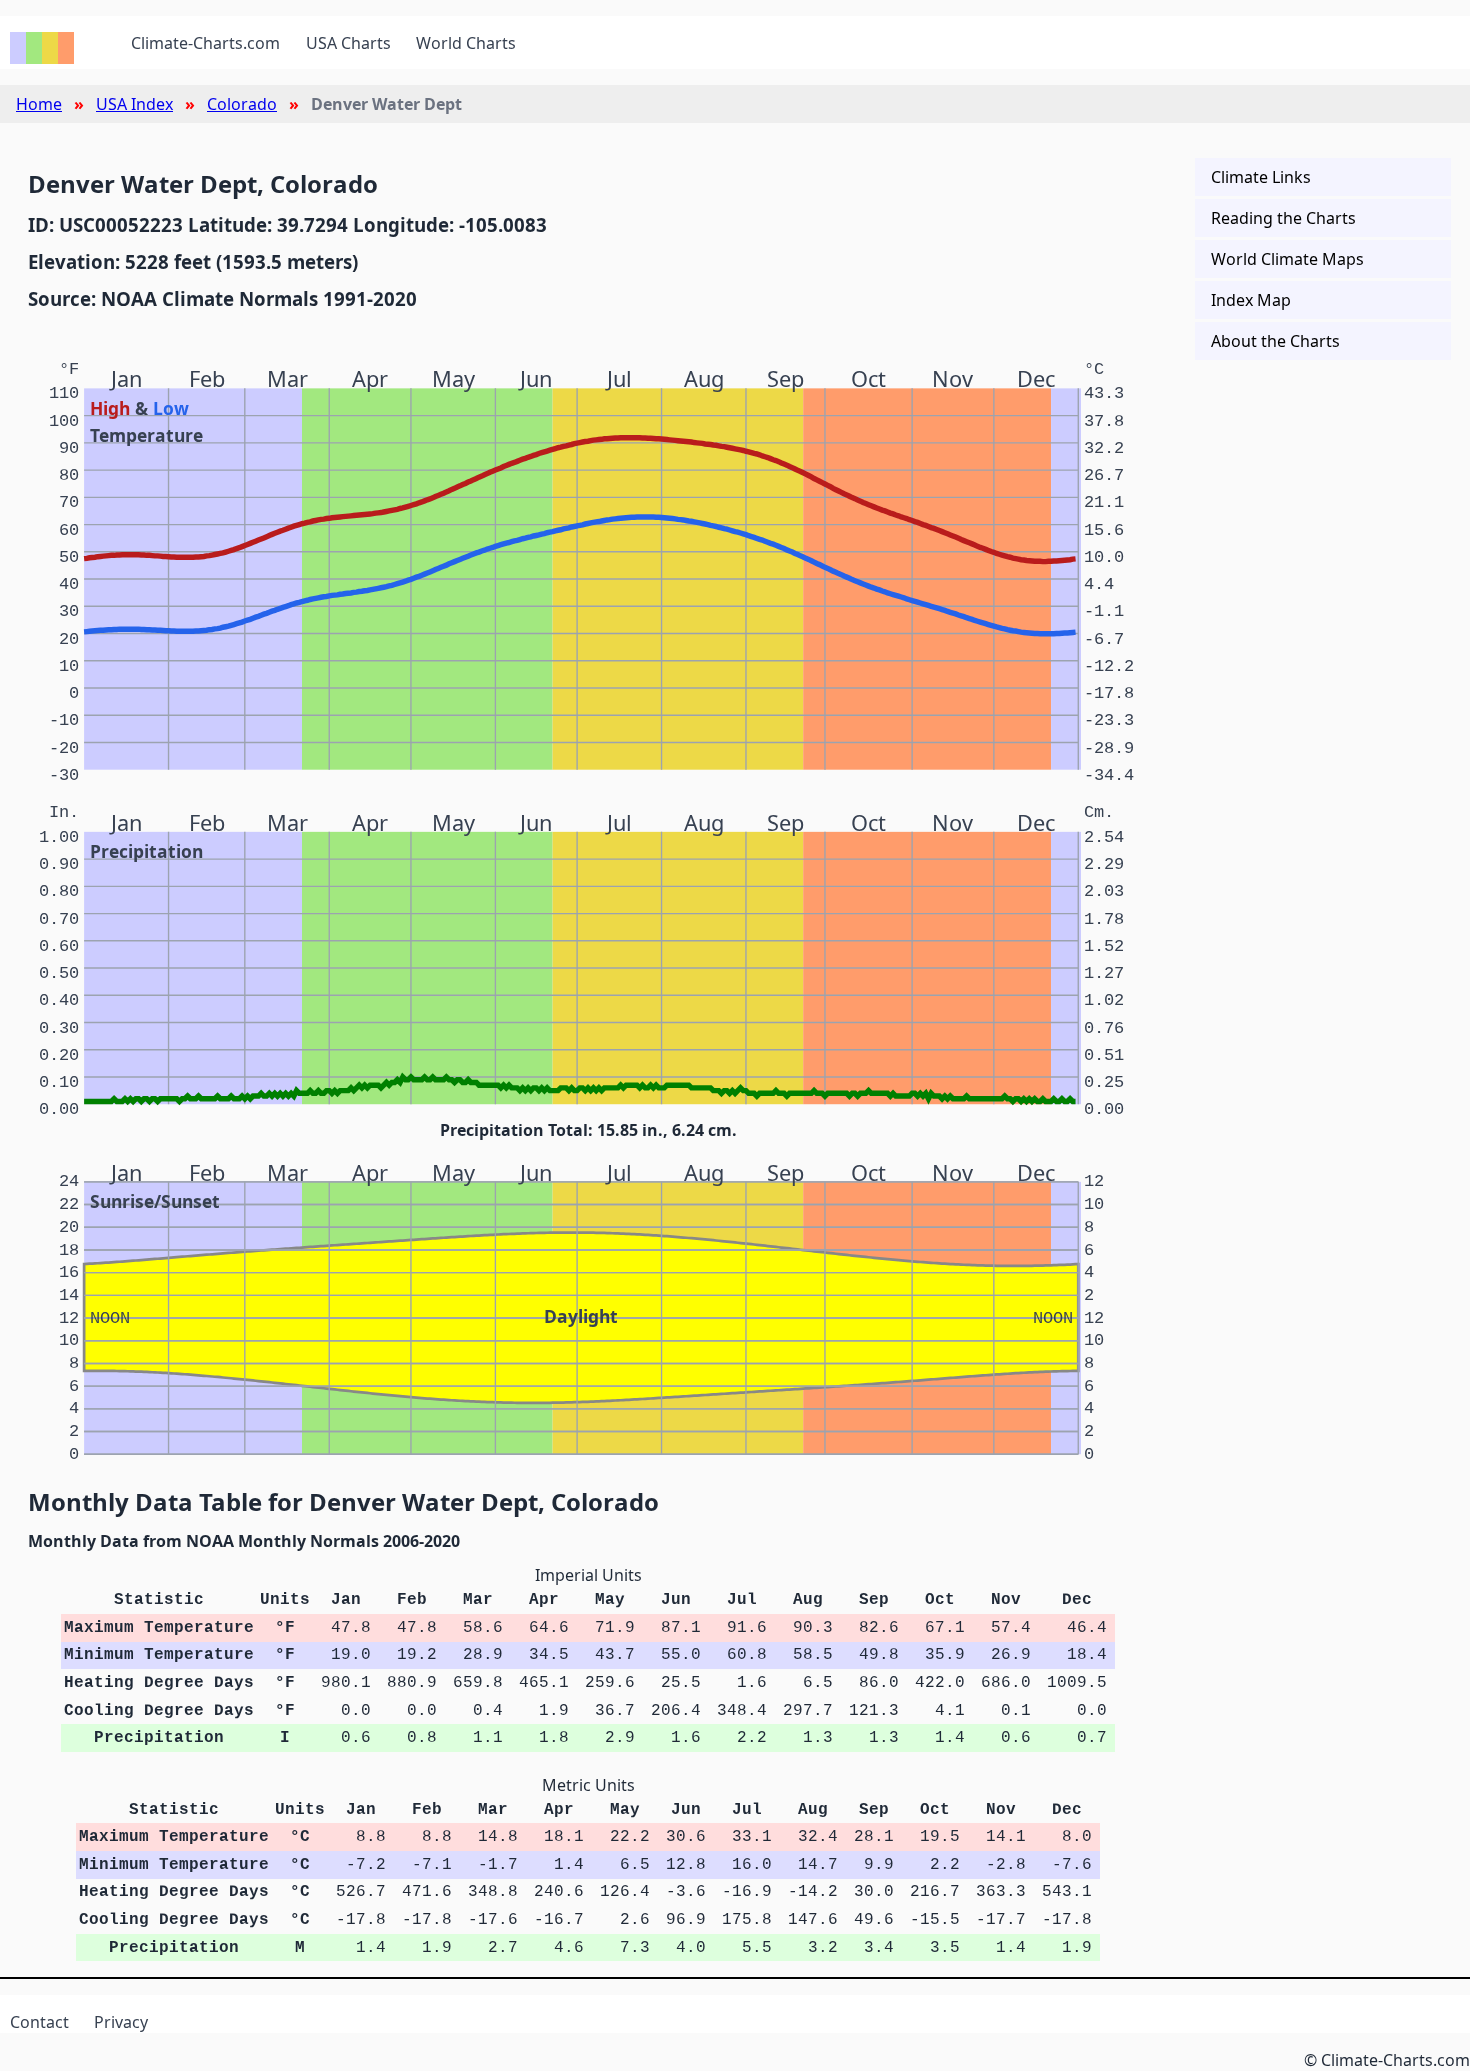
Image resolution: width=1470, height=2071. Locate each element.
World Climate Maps (1287, 259)
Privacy (121, 2022)
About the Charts (1275, 341)
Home (39, 104)
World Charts (466, 43)
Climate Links (1261, 177)
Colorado (242, 104)
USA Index (134, 104)
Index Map (1251, 300)
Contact (39, 2022)
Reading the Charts (1283, 218)
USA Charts (348, 43)
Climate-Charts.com (205, 43)
